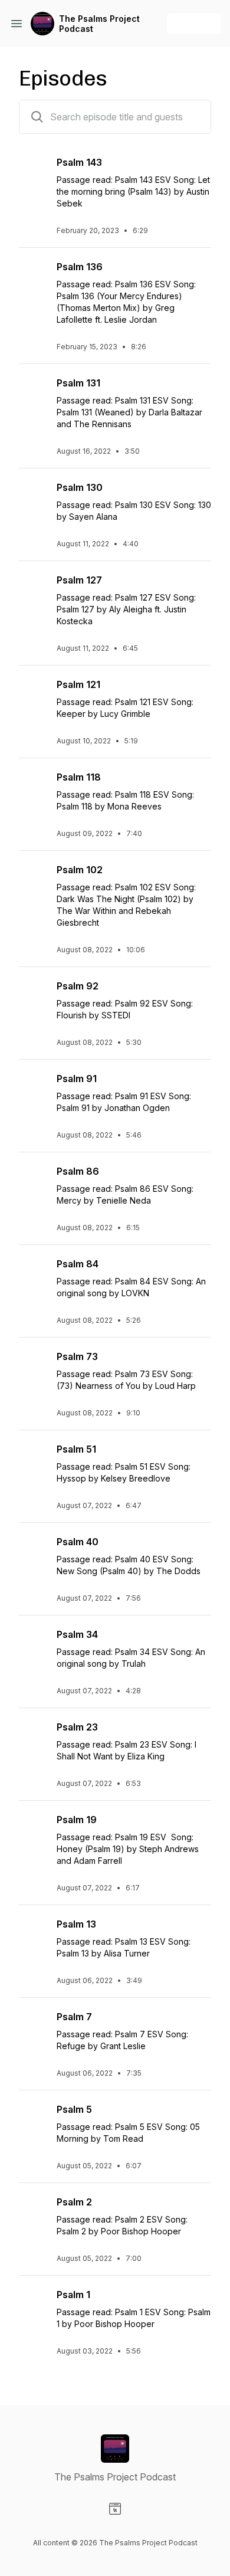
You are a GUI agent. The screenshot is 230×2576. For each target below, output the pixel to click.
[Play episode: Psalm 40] (33, 1549)
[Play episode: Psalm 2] (33, 2209)
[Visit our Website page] (115, 2509)
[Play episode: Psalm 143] (33, 169)
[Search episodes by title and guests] (37, 117)
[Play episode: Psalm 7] (33, 2024)
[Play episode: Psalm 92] (33, 993)
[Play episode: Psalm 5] (33, 2116)
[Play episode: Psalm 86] (33, 1178)
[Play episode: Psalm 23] (33, 1734)
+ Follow (194, 23)
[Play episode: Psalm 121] (33, 691)
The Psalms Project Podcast (99, 24)
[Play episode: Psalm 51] (33, 1456)
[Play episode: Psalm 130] (33, 494)
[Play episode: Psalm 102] (33, 877)
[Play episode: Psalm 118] (33, 784)
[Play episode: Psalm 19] (33, 1827)
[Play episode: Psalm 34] (33, 1641)
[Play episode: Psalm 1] (33, 2302)
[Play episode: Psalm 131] (33, 390)
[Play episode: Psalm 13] (33, 1931)
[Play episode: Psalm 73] (33, 1364)
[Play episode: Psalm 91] (33, 1086)
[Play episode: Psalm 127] (33, 587)
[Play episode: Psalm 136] (33, 274)
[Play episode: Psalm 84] (33, 1271)
